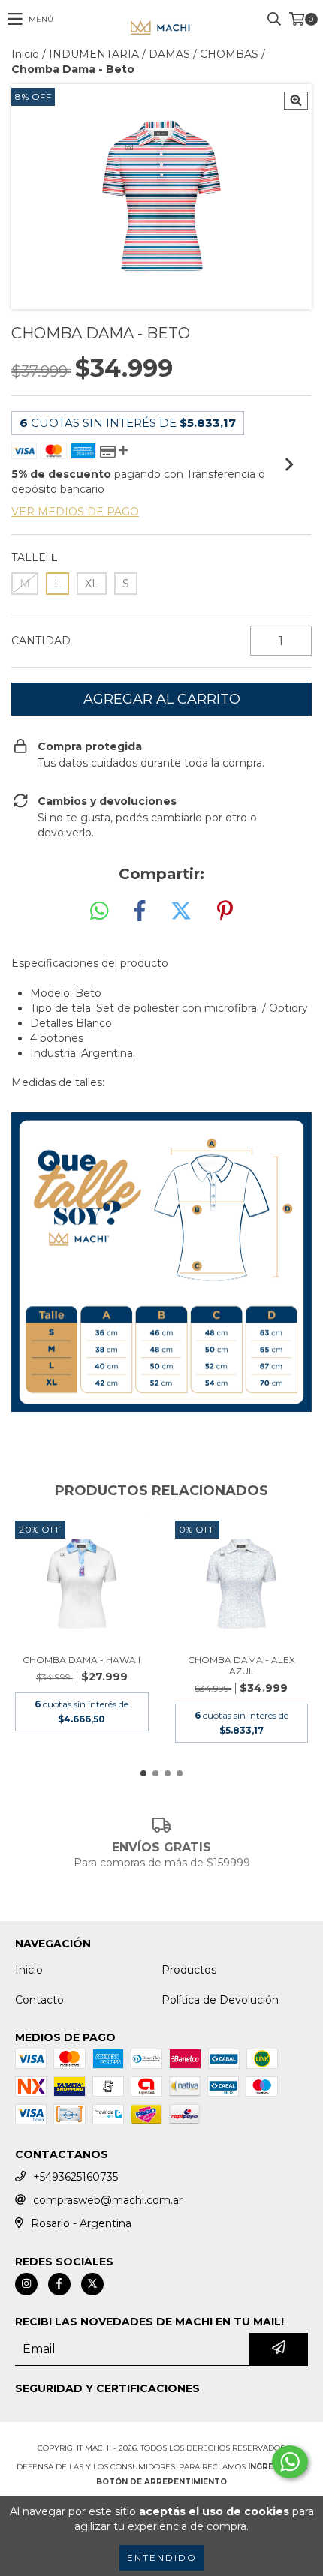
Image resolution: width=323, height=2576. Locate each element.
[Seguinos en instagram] (26, 2284)
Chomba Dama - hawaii (82, 1660)
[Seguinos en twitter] (92, 2284)
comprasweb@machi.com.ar (108, 2200)
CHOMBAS (229, 54)
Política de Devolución (220, 2000)
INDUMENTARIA (94, 54)
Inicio (25, 54)
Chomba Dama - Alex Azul (241, 1665)
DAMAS (169, 54)
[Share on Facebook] (140, 911)
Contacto (39, 2000)
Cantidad (41, 641)
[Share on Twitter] (181, 911)
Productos (189, 1970)
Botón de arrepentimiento (161, 2482)
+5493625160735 (75, 2177)
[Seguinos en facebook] (59, 2284)
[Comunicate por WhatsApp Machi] (290, 2462)
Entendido (162, 2558)
